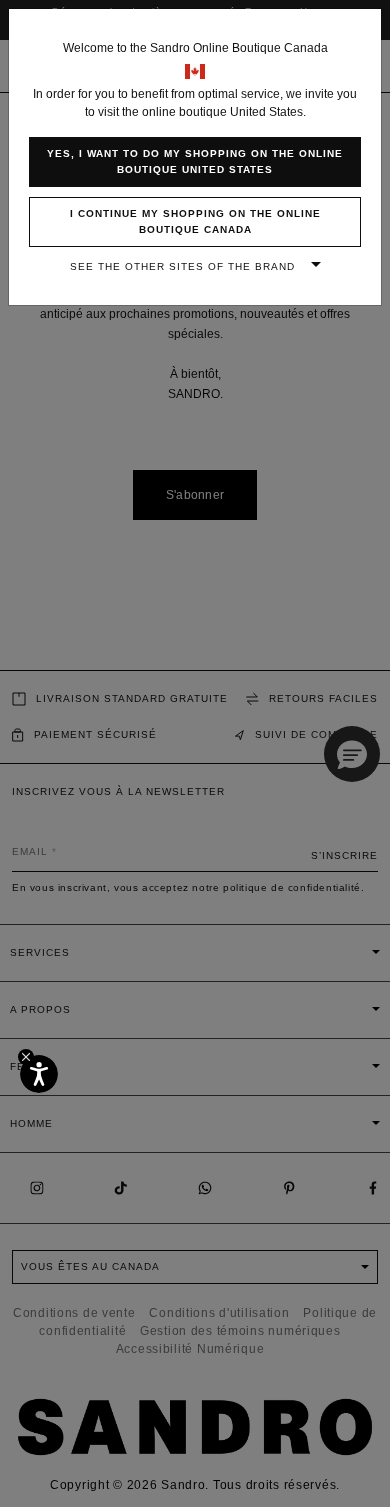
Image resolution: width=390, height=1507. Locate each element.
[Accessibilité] (39, 1074)
